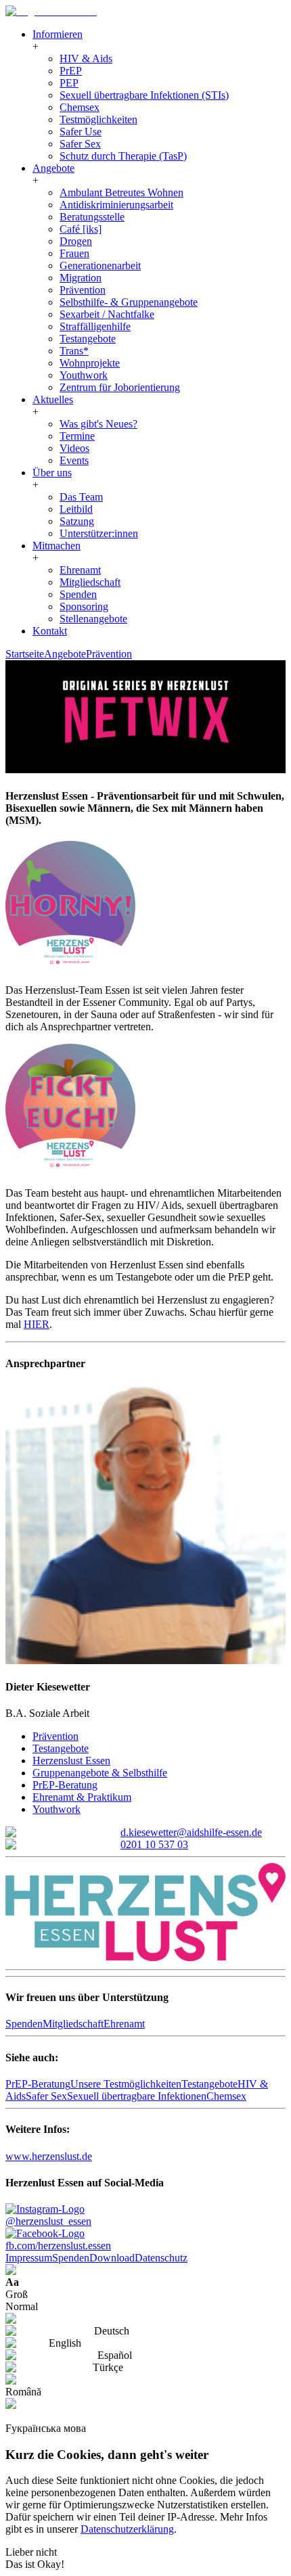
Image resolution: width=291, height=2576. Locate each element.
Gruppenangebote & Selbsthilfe (100, 1773)
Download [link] (112, 2258)
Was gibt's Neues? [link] (98, 424)
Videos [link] (74, 448)
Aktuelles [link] (53, 399)
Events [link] (74, 460)
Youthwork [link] (84, 375)
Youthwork (57, 1809)
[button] (36, 46)
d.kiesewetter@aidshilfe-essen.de (191, 1832)
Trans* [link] (74, 351)
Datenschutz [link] (161, 2258)
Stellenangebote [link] (93, 619)
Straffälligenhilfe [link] (95, 326)
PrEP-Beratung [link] (38, 2084)
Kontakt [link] (50, 631)
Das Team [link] (81, 497)
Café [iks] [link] (81, 229)
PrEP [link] (71, 71)
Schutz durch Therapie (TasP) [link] (123, 156)
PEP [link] (69, 83)
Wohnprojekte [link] (90, 363)
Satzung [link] (77, 521)
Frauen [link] (74, 253)
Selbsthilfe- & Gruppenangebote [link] (129, 302)
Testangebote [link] (88, 339)
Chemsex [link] (80, 107)
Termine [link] (77, 436)
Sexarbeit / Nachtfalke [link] (107, 314)
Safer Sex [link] (80, 144)
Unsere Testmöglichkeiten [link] (126, 2084)
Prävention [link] (83, 290)
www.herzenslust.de (49, 2156)
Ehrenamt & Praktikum (82, 1797)
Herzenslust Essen (71, 1761)
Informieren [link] (58, 34)
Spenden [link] (78, 594)
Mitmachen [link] (57, 546)
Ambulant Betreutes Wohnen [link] (121, 192)
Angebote (65, 654)
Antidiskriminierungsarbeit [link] (116, 205)
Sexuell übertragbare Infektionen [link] (137, 2096)
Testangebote (61, 1748)
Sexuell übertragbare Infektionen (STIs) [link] (144, 95)
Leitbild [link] (76, 509)
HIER (37, 1324)
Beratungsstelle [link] (92, 217)
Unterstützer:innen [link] (99, 533)
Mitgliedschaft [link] (90, 582)
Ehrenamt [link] (80, 570)
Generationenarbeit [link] (100, 266)
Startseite (25, 654)
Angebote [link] (53, 168)
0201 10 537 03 (154, 1844)
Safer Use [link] (81, 132)
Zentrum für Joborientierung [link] (120, 387)
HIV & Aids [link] (86, 59)
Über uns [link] (52, 473)
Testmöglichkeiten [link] (98, 119)
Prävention (109, 654)
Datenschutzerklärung (127, 2529)
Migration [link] (81, 278)
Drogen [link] (76, 241)
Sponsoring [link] (84, 606)
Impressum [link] (29, 2258)
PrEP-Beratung (65, 1785)
